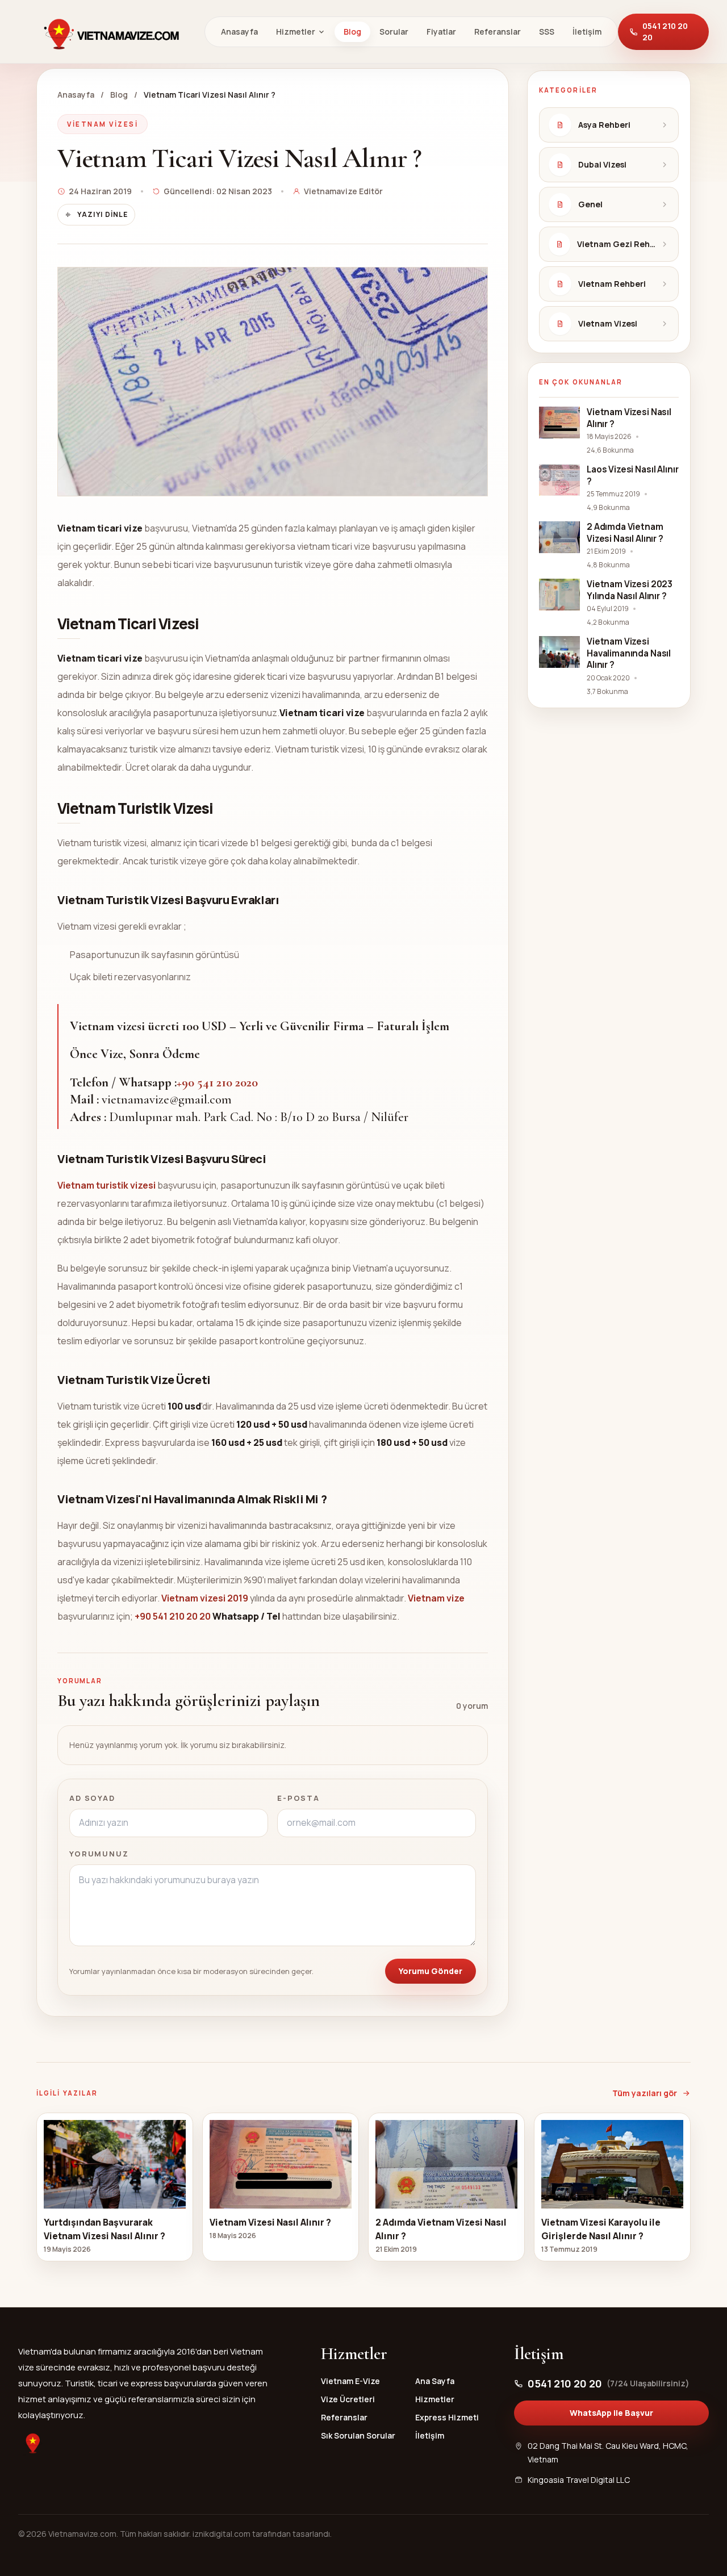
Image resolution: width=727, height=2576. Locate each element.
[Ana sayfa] (111, 32)
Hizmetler (296, 32)
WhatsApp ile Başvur (611, 2413)
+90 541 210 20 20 (173, 1616)
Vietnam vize (436, 1598)
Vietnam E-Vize (350, 2381)
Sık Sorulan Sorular (358, 2435)
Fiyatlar (441, 32)
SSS (547, 32)
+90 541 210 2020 (217, 1082)
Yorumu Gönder (431, 1971)
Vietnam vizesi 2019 (205, 1598)
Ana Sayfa (435, 2381)
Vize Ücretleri (348, 2399)
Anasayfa (239, 32)
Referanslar (498, 32)
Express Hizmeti (447, 2417)
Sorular (394, 32)
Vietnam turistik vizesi (107, 1185)
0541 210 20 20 (665, 32)
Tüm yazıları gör (645, 2093)
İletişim (587, 32)
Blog (352, 32)
